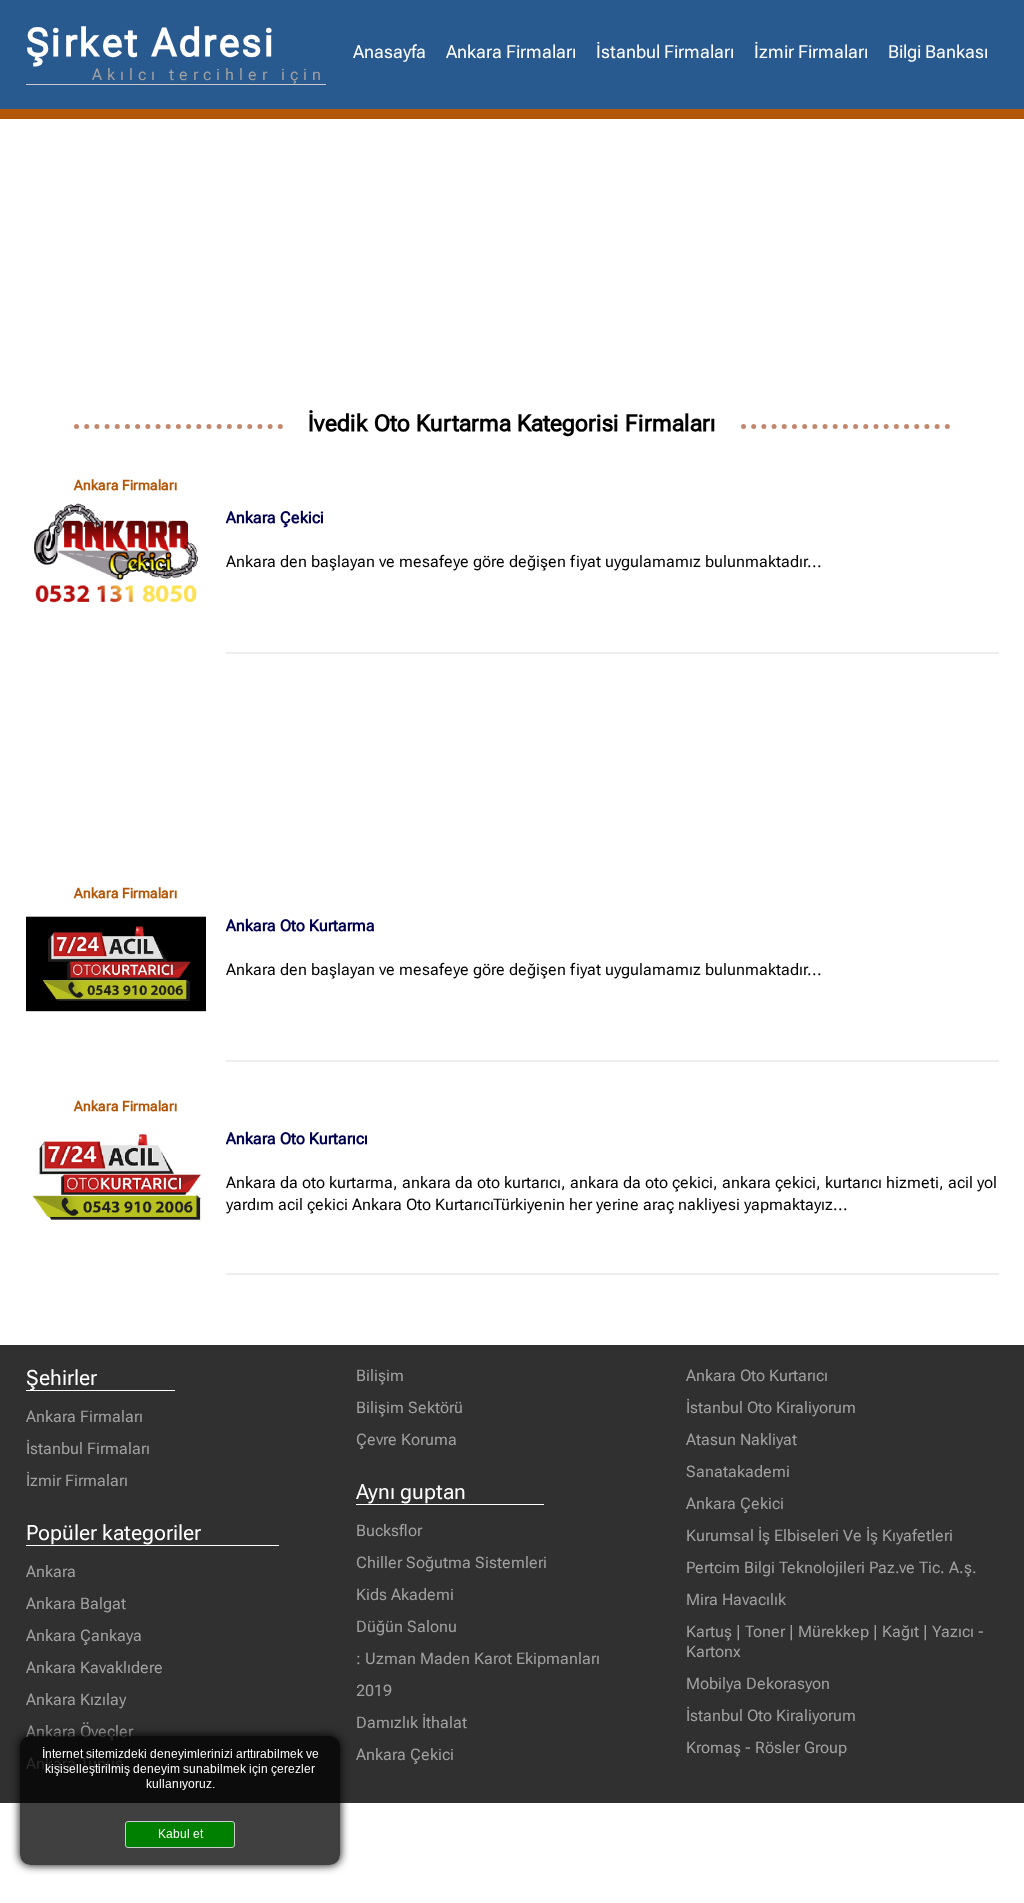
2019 (374, 1690)
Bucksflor (389, 1530)
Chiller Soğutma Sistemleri (451, 1562)
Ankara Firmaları (511, 52)
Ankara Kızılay (76, 1699)
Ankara (51, 1571)
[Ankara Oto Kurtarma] (126, 964)
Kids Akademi (405, 1594)
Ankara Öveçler (79, 1731)
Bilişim (380, 1375)
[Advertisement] (512, 269)
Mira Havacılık (736, 1599)
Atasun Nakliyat (741, 1439)
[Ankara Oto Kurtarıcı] (126, 1177)
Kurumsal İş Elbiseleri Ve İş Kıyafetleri (819, 1535)
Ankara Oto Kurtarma (300, 925)
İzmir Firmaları (811, 52)
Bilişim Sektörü (409, 1407)
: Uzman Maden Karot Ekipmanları (478, 1658)
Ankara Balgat (76, 1603)
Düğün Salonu (406, 1626)
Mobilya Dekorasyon (758, 1683)
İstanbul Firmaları (665, 52)
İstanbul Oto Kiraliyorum (771, 1407)
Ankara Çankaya (84, 1635)
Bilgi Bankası (938, 52)
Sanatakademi (738, 1471)
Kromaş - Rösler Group (766, 1747)
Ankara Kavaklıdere (94, 1667)
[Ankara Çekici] (126, 556)
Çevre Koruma (406, 1439)
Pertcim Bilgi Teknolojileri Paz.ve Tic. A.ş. (831, 1567)
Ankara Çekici (275, 517)
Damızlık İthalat (411, 1722)
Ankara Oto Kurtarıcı (297, 1138)
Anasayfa (389, 52)
